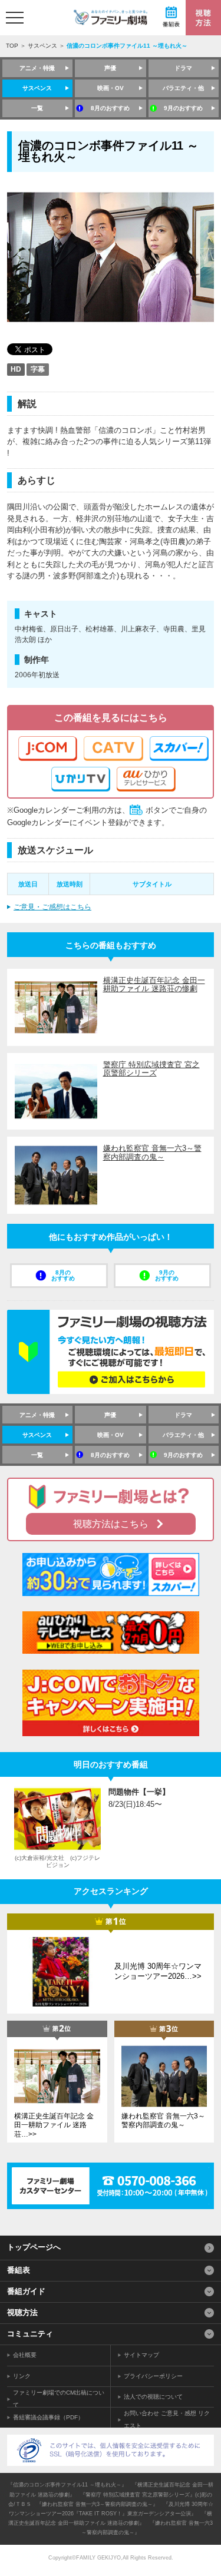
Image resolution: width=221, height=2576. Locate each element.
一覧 (37, 108)
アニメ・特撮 (37, 68)
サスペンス (42, 46)
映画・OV (111, 88)
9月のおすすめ (183, 108)
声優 (110, 68)
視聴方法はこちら (111, 1524)
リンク (22, 2376)
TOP (12, 46)
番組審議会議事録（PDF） (48, 2417)
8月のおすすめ (110, 108)
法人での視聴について (153, 2397)
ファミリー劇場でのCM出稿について (59, 2399)
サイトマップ (141, 2355)
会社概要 (25, 2355)
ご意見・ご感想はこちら (52, 907)
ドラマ (183, 68)
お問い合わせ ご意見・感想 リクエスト (167, 2419)
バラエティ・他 (183, 88)
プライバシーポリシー (153, 2376)
